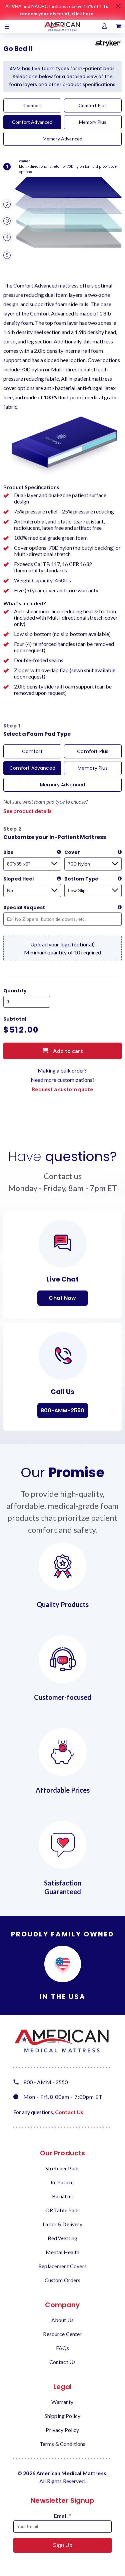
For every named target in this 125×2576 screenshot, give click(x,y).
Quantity (15, 991)
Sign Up (63, 2545)
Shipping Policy (62, 2416)
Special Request (24, 907)
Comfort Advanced (32, 122)
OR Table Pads (63, 2210)
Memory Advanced (62, 139)
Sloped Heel (19, 879)
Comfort (32, 105)
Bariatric (62, 2196)
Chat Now (62, 1298)
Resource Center (62, 2334)
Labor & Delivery (62, 2224)
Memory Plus (93, 122)
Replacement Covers (62, 2266)
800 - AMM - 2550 (46, 2082)
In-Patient (62, 2182)
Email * (62, 2516)
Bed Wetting (63, 2238)
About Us (62, 2320)
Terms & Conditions (63, 2444)
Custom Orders (63, 2280)
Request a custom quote (62, 1089)
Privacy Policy (62, 2430)
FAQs (63, 2348)
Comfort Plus (93, 105)
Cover (72, 852)
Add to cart (67, 1051)
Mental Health (63, 2252)
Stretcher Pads (62, 2168)
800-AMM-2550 (63, 1410)
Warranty (62, 2402)
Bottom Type (81, 879)
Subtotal (15, 1019)
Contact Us (69, 2112)
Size (9, 852)
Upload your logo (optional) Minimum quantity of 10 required (62, 948)
